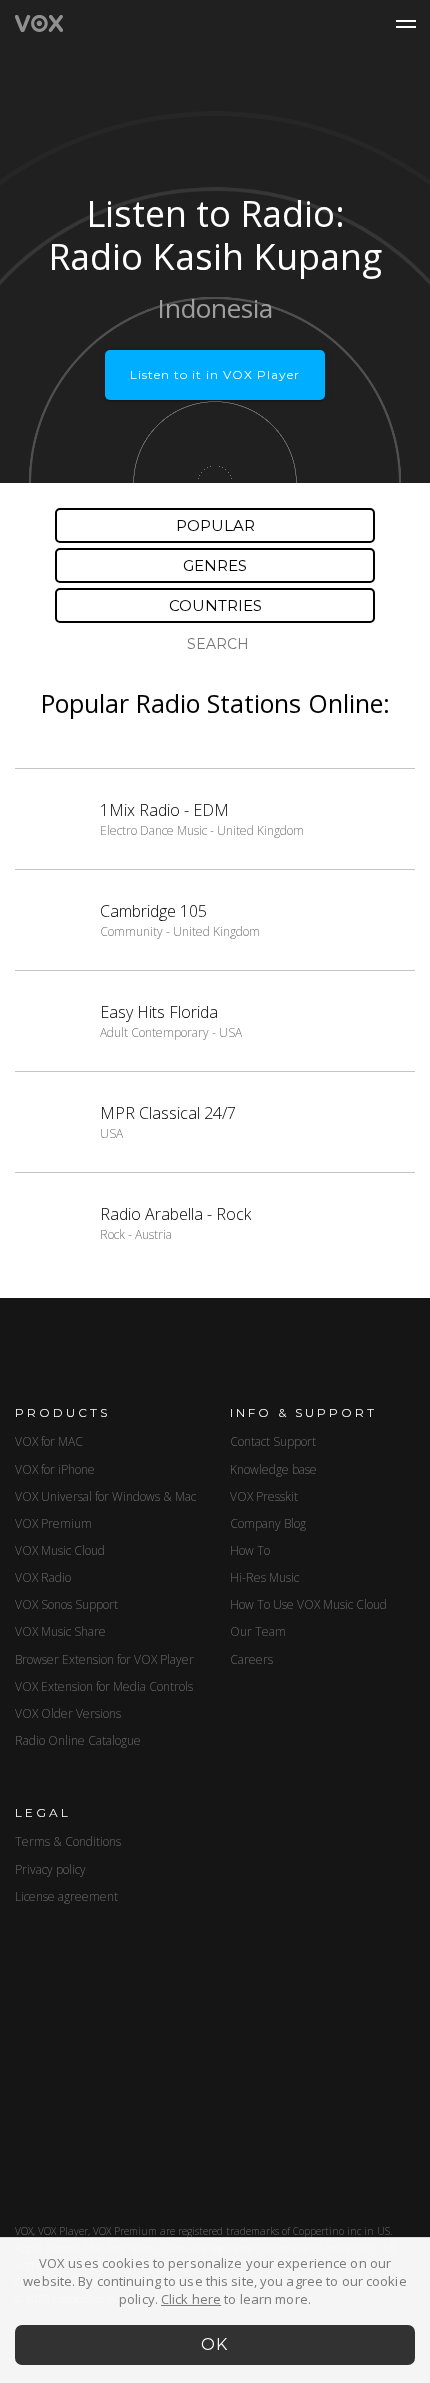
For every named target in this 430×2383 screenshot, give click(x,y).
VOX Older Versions (68, 1713)
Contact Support (273, 1441)
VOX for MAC (49, 1441)
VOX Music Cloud (60, 1550)
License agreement (66, 1896)
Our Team (258, 1631)
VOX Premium (53, 1523)
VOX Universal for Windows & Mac (105, 1496)
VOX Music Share (60, 1631)
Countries (215, 605)
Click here (191, 2299)
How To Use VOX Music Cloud (308, 1604)
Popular (215, 525)
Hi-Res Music (264, 1577)
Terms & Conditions (68, 1841)
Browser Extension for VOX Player (104, 1659)
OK (215, 2344)
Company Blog (268, 1523)
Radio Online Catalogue (78, 1740)
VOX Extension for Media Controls (104, 1686)
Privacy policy (50, 1869)
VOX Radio (43, 1577)
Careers (251, 1659)
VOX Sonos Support (66, 1604)
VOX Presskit (264, 1496)
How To (250, 1550)
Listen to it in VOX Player (215, 374)
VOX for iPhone (55, 1469)
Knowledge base (273, 1469)
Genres (215, 565)
